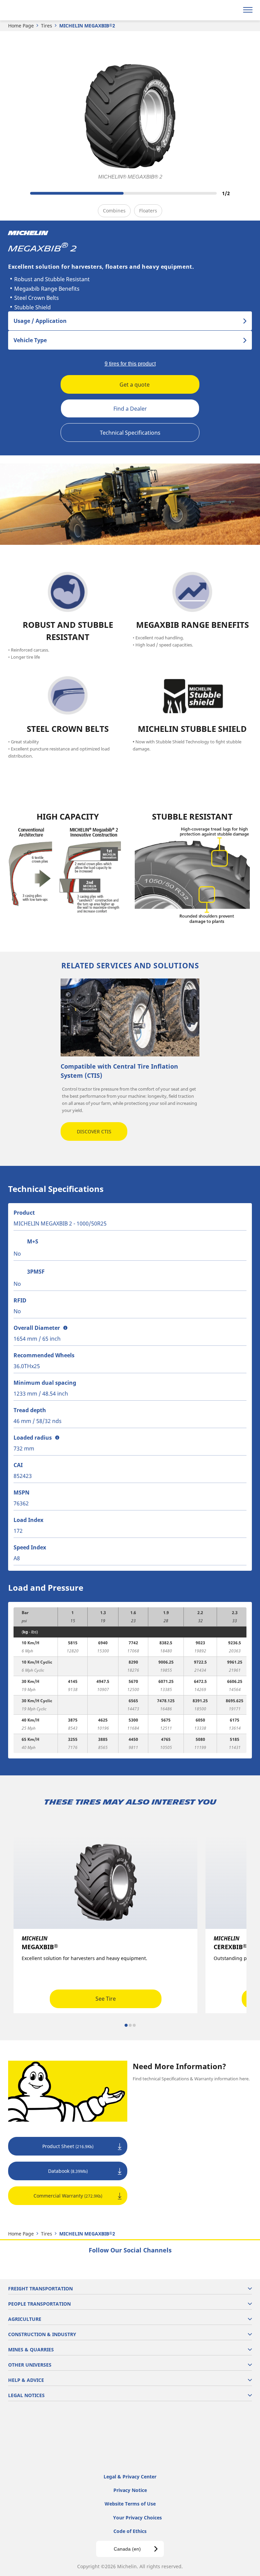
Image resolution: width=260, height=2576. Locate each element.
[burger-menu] (248, 10)
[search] (232, 10)
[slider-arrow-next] (246, 193)
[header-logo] (32, 10)
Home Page (21, 26)
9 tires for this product (130, 364)
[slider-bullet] (126, 2025)
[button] (65, 1328)
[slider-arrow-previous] (14, 193)
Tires (47, 26)
